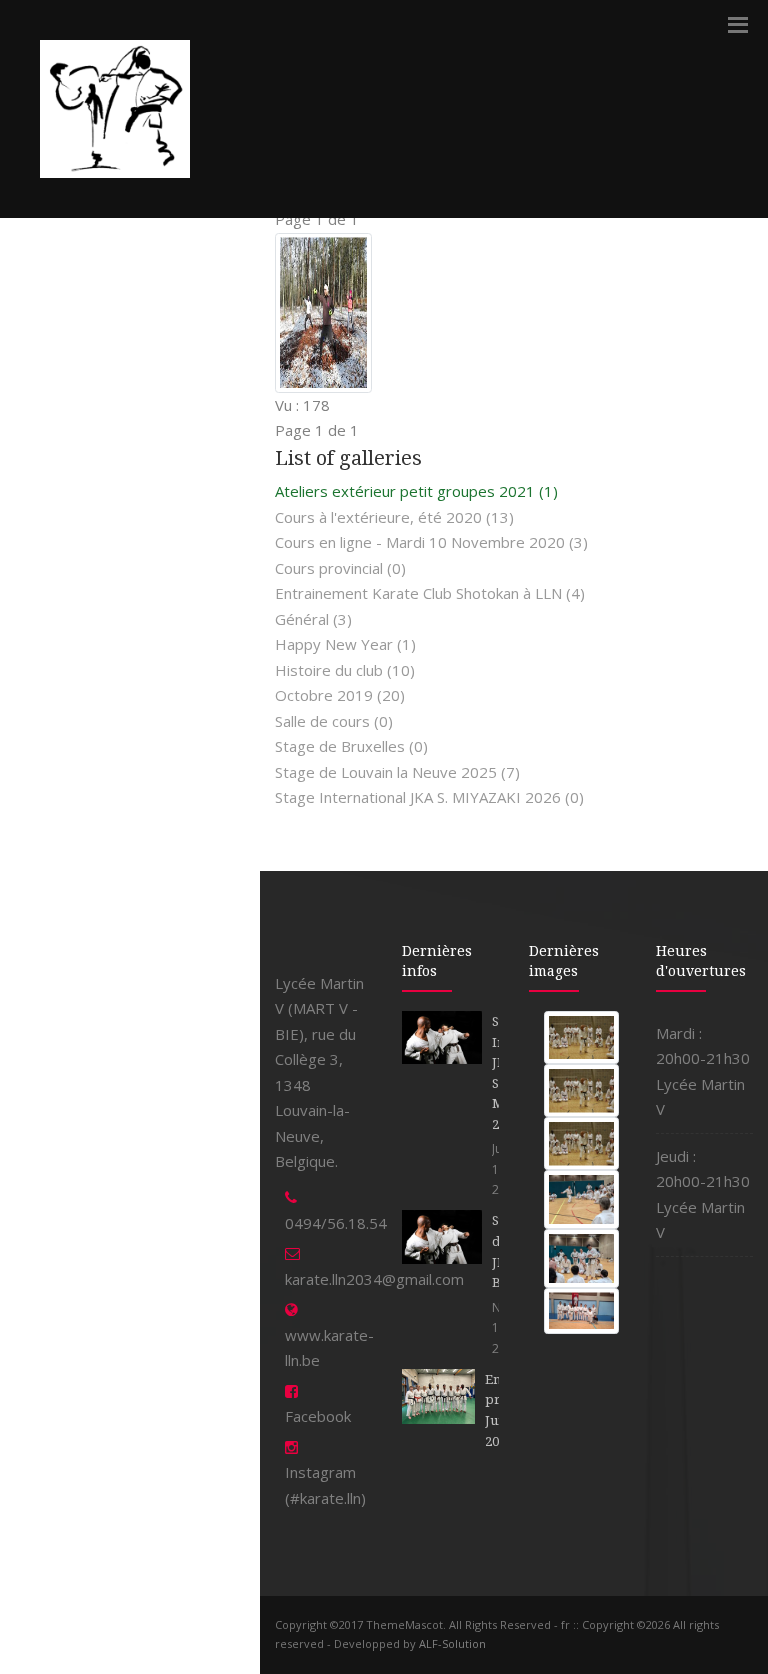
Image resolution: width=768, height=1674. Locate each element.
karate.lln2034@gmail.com (374, 1279)
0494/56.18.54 (336, 1223)
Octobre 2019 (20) (340, 695)
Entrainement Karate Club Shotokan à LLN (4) (430, 593)
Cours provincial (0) (340, 568)
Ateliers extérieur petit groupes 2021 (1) (416, 491)
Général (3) (313, 619)
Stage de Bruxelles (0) (351, 746)
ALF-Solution (452, 1643)
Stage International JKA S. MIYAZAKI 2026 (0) (429, 797)
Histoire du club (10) (345, 670)
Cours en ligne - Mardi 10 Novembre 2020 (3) (431, 542)
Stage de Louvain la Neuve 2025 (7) (397, 772)
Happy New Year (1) (345, 644)
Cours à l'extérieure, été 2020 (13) (394, 517)
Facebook (318, 1416)
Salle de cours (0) (334, 721)
